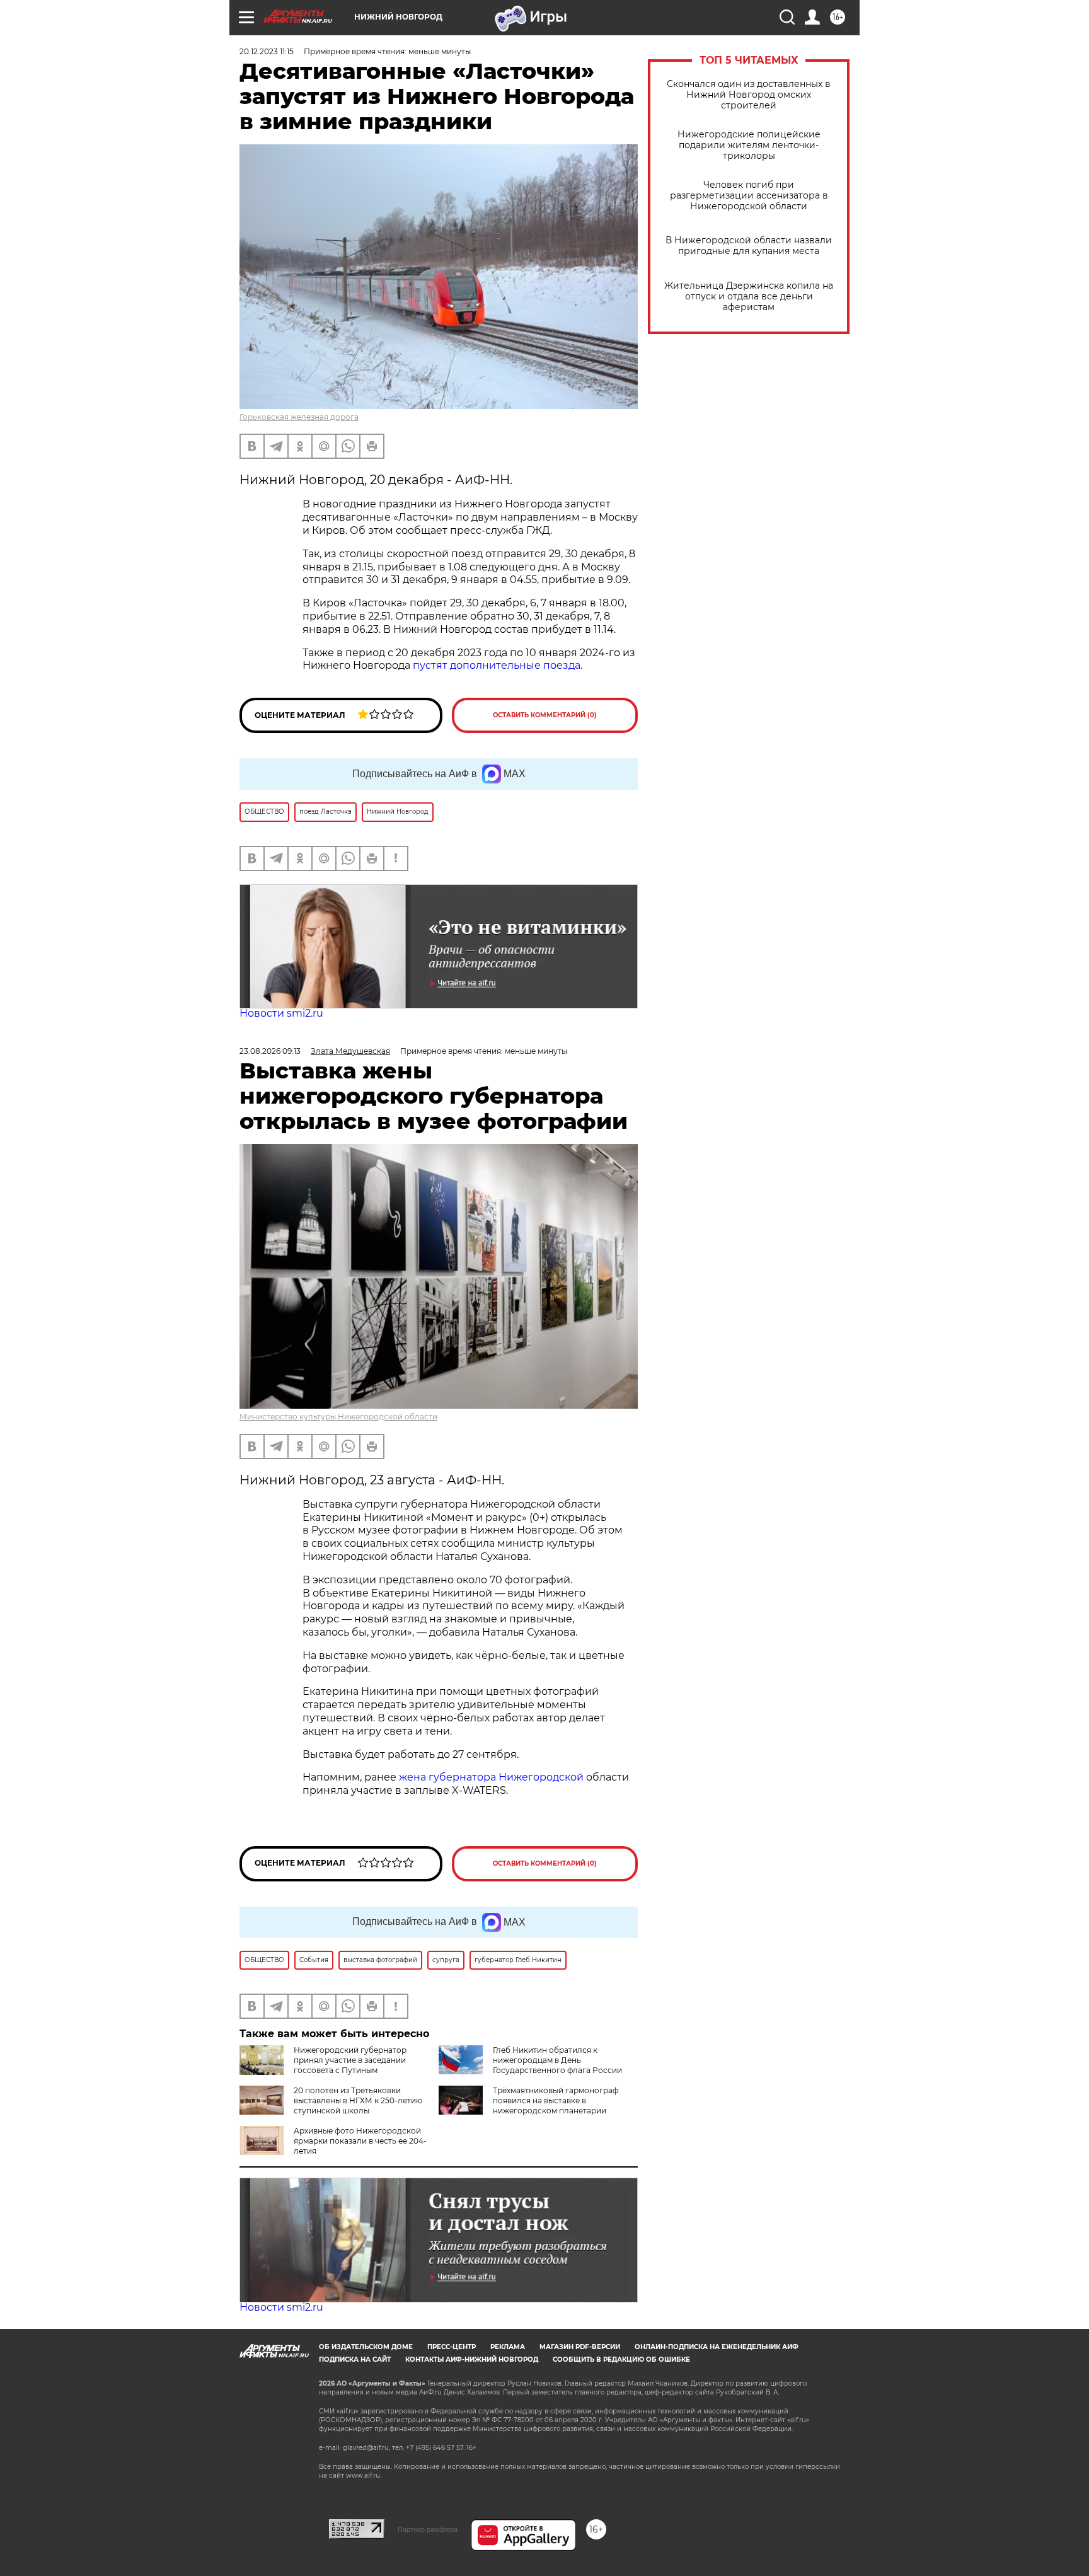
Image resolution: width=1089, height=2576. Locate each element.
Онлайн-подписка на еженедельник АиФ (717, 2347)
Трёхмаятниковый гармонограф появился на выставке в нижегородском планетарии (556, 2100)
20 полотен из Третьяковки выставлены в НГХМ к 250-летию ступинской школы (358, 2100)
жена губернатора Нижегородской (493, 1777)
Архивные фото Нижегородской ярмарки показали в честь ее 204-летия (360, 2141)
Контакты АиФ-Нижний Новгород (472, 2359)
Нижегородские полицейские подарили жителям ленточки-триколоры (749, 145)
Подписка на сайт (355, 2359)
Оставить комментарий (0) (545, 715)
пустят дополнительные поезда (497, 665)
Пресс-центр (452, 2347)
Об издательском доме (366, 2347)
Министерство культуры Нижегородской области (338, 1417)
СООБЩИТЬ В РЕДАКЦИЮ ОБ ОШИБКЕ (621, 2359)
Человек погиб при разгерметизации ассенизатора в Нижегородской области (749, 196)
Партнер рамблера (428, 2529)
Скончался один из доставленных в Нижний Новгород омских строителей (749, 95)
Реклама (508, 2347)
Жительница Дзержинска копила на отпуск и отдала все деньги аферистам (749, 297)
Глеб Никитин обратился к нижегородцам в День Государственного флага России (557, 2060)
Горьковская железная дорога (299, 417)
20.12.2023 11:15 (267, 51)
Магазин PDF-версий (580, 2347)
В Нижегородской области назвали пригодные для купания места (749, 246)
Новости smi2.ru (281, 1013)
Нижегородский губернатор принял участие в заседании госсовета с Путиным (350, 2060)
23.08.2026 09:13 (270, 1051)
